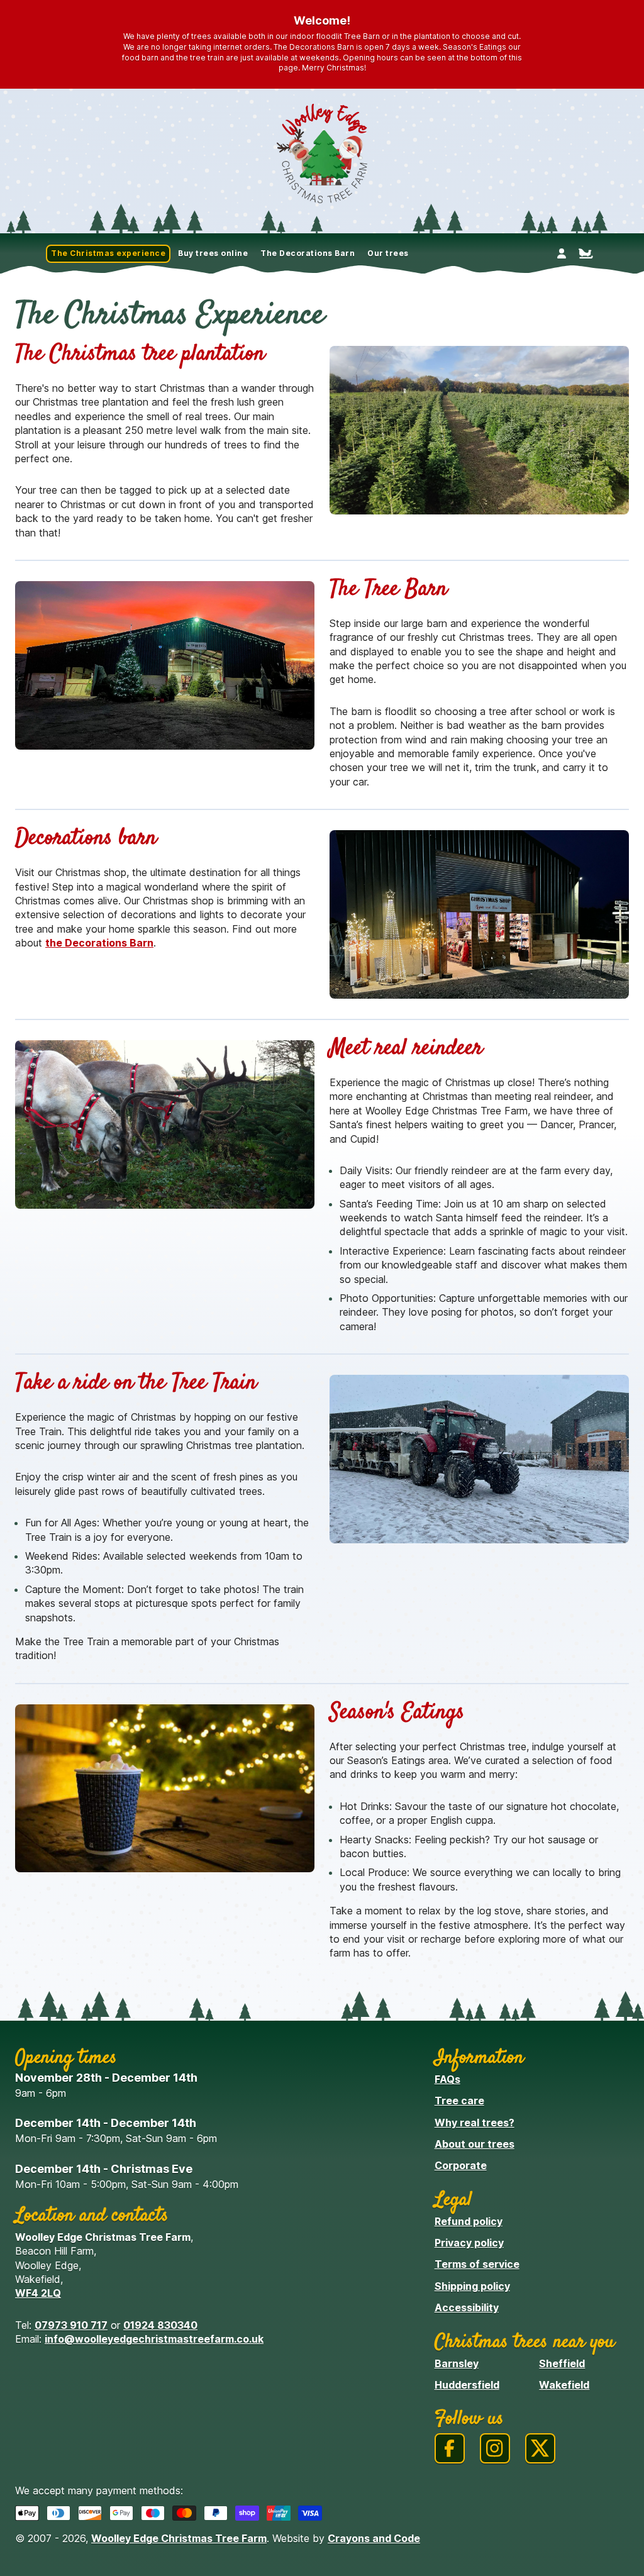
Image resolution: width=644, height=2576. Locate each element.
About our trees (475, 2144)
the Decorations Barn (99, 943)
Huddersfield (467, 2385)
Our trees (388, 253)
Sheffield (562, 2363)
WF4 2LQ (38, 2293)
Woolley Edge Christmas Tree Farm (179, 2538)
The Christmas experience (108, 253)
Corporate (461, 2165)
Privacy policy (469, 2243)
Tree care (459, 2101)
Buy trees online (213, 253)
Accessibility (467, 2307)
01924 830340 (160, 2325)
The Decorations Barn (308, 253)
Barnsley (457, 2363)
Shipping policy (472, 2286)
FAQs (447, 2079)
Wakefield (564, 2385)
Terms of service (477, 2264)
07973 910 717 (71, 2325)
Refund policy (469, 2221)
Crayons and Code (374, 2538)
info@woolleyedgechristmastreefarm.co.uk (154, 2339)
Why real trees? (475, 2123)
